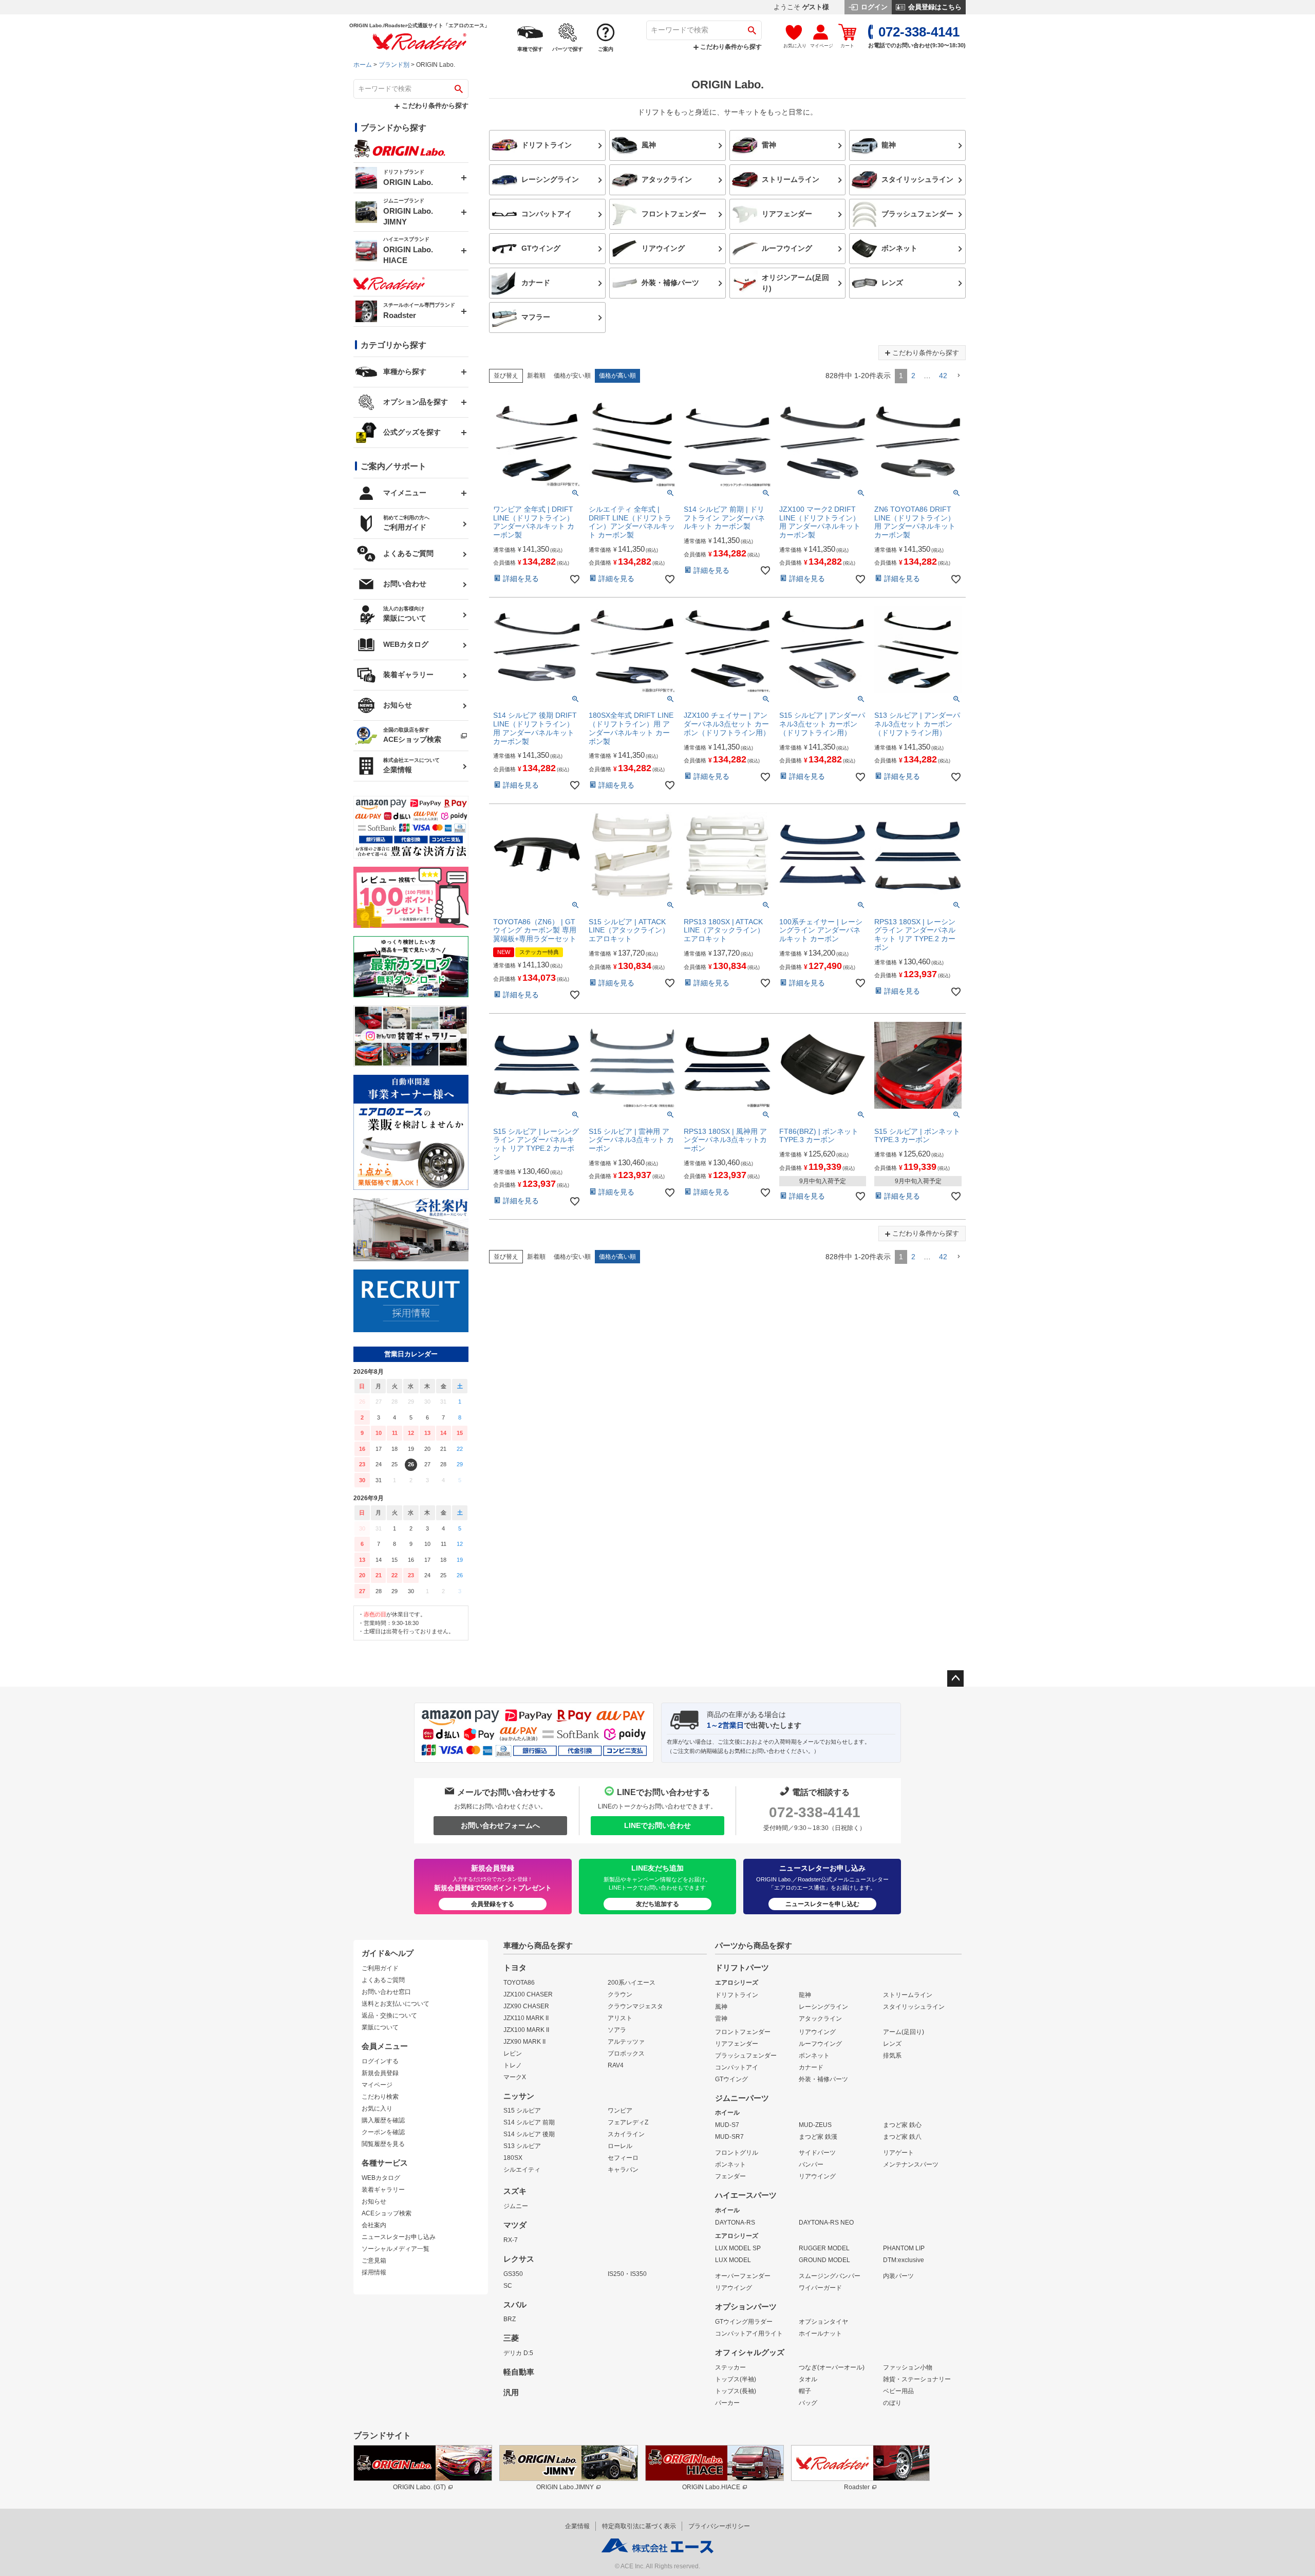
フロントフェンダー (743, 2032)
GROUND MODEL (824, 2260)
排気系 (892, 2056)
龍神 (805, 1995)
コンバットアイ (737, 2067)
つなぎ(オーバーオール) (832, 2367)
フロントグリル (737, 2153)
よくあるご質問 (383, 1980)
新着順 (536, 376)
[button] (959, 376)
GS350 (513, 2274)
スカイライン (626, 2134)
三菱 (511, 2338)
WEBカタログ (381, 2178)
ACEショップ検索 (387, 2213)
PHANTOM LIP (904, 2248)
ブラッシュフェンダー (746, 2056)
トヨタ (515, 1968)
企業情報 (577, 2526)
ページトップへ (955, 1678)
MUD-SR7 (729, 2137)
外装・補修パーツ (823, 2079)
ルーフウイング (820, 2044)
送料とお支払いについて (396, 2004)
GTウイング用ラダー (744, 2322)
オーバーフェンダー (743, 2276)
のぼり (892, 2403)
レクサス (519, 2259)
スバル (515, 2305)
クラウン (620, 1994)
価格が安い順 (572, 376)
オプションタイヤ (823, 2322)
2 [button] (913, 376)
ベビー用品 (898, 2391)
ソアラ (617, 2030)
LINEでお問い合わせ (657, 1825)
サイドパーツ (817, 2153)
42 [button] (943, 376)
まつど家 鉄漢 (818, 2137)
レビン (513, 2054)
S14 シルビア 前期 (529, 2122)
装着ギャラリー (383, 2190)
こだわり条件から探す (730, 47)
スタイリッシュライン (914, 2007)
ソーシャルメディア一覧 (396, 2249)
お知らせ (374, 2201)
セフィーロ (623, 2158)
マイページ (377, 2085)
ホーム (363, 65)
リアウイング (817, 2032)
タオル (808, 2379)
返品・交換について (389, 2015)
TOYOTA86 (519, 1983)
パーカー (727, 2403)
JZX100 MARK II (526, 2030)
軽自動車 (519, 2372)
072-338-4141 (815, 1812)
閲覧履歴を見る (383, 2144)
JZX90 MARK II (524, 2042)
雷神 (721, 2019)
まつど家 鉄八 (902, 2137)
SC (508, 2286)
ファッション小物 (908, 2367)
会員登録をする (493, 1904)
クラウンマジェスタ (635, 2006)
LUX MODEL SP (738, 2248)
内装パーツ (898, 2276)
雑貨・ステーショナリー (917, 2379)
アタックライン (820, 2019)
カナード (811, 2067)
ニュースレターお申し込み (399, 2237)
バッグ (808, 2403)
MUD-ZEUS (815, 2125)
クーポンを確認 (383, 2132)
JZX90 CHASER (526, 2006)
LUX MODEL (733, 2260)
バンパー (811, 2164)
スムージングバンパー (830, 2276)
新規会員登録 (380, 2073)
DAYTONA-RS (735, 2223)
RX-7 (511, 2240)
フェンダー (730, 2176)
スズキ (515, 2191)
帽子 (805, 2391)
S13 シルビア (522, 2146)
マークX (515, 2077)
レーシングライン (823, 2007)
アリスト (620, 2018)
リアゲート (898, 2153)
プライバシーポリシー (719, 2526)
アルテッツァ (626, 2042)
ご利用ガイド (380, 1968)
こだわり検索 (380, 2097)
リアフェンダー (737, 2044)
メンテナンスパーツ (911, 2164)
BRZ (510, 2319)
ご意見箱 (374, 2261)
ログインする (380, 2061)
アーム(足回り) (904, 2032)
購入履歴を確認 (383, 2120)
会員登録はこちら (934, 7)
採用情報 (374, 2272)
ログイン (873, 7)
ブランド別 (394, 65)
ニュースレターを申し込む (822, 1904)
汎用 (511, 2393)
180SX (513, 2158)
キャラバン (623, 2170)
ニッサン (519, 2096)
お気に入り (377, 2108)
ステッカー (730, 2367)
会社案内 (374, 2225)
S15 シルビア (522, 2111)
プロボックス (626, 2054)
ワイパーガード (820, 2288)
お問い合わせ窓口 (386, 1992)
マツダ (515, 2225)
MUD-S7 (727, 2125)
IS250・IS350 (627, 2274)
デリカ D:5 (518, 2353)
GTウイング (731, 2079)
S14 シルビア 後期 (529, 2134)
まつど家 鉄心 (902, 2125)
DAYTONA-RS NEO (826, 2223)
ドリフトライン (737, 1995)
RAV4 (616, 2065)
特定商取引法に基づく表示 (639, 2526)
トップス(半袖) (736, 2379)
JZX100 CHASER (528, 1994)
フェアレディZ (628, 2122)
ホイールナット (820, 2334)
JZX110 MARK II (526, 2018)
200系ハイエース (632, 1983)
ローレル (620, 2146)
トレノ (513, 2065)
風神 (721, 2007)
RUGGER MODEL (824, 2248)
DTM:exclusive (904, 2260)
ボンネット (814, 2056)
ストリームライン (908, 1995)
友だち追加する (657, 1904)
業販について (380, 2027)
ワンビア (620, 2111)
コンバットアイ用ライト (749, 2334)
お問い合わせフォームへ (500, 1825)
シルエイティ (522, 2170)
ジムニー (516, 2206)
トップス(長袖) (736, 2391)
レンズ (892, 2044)
